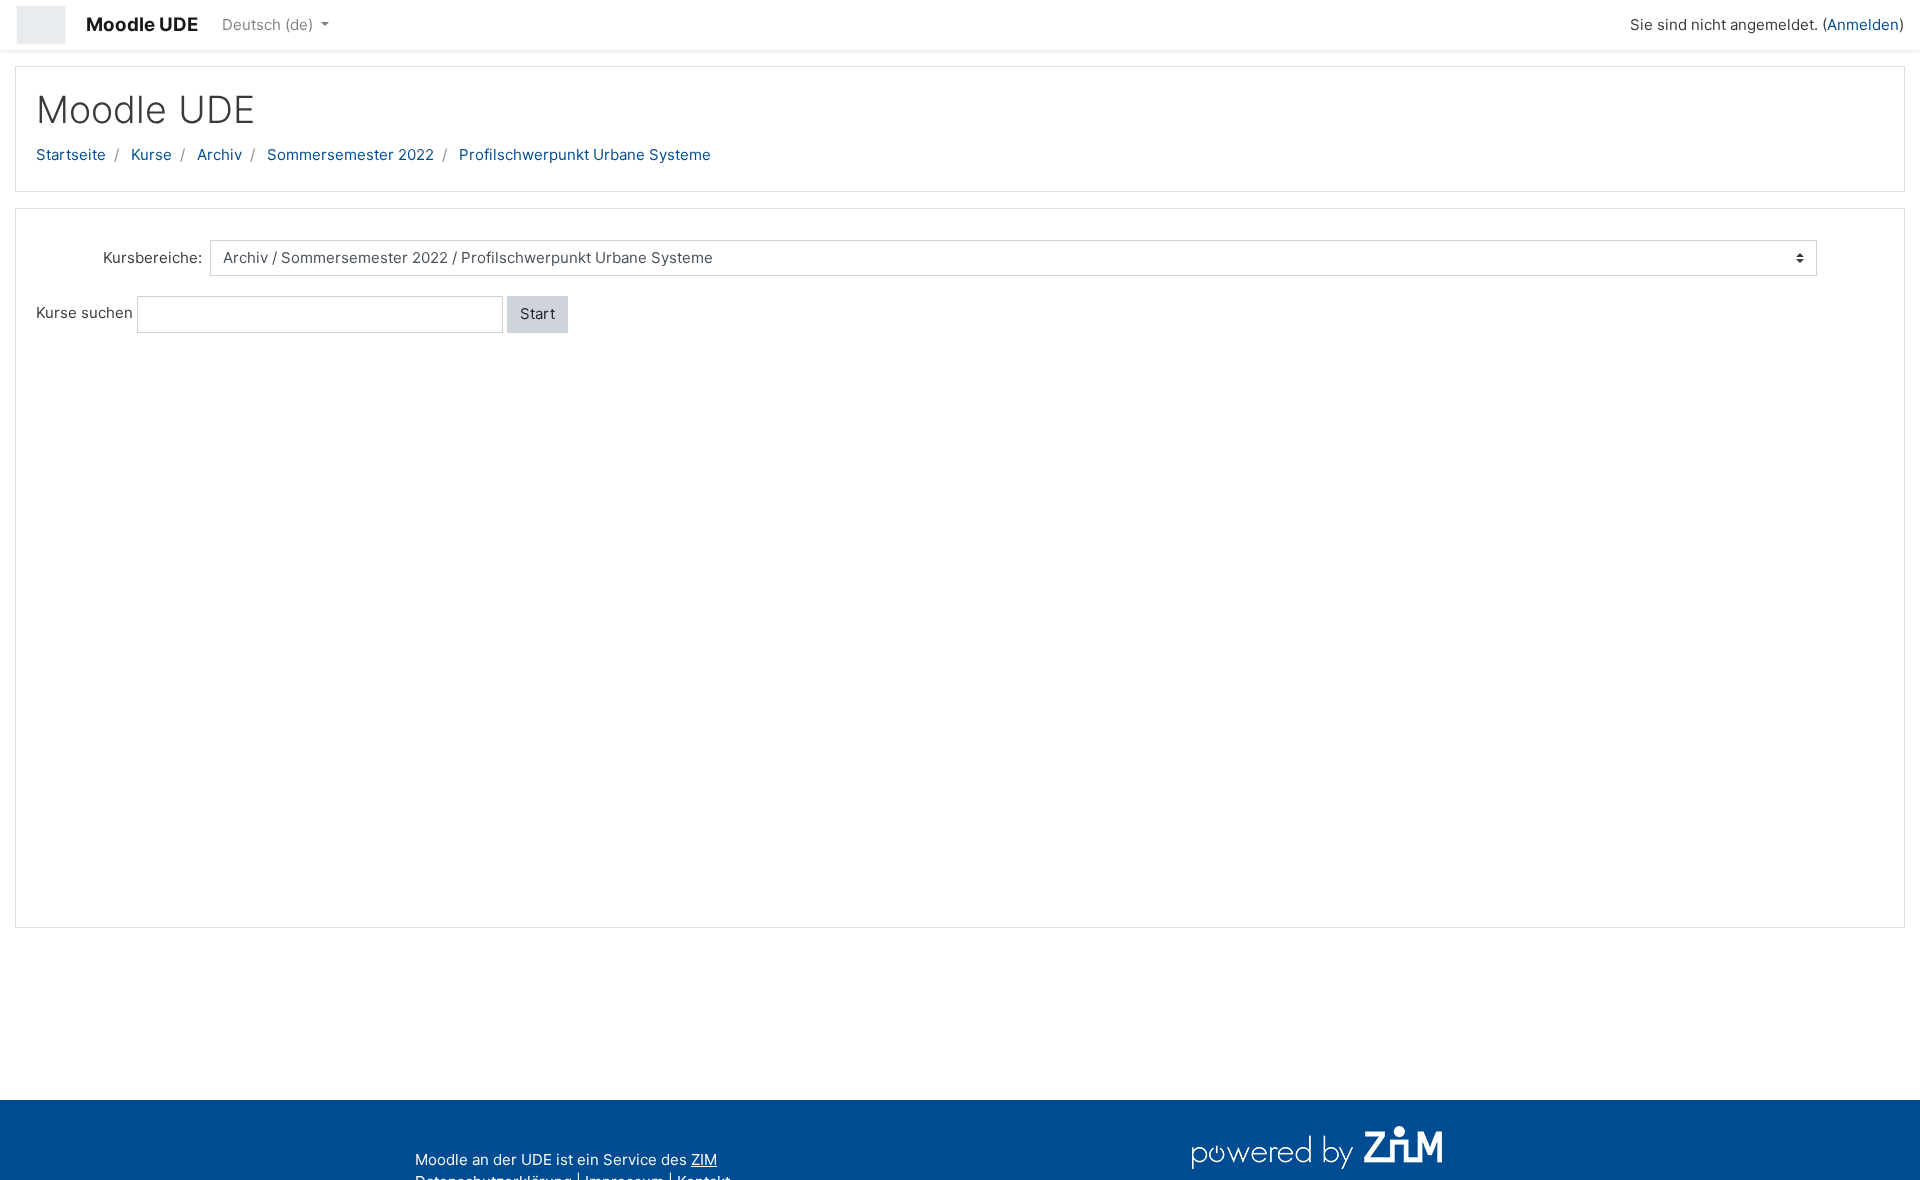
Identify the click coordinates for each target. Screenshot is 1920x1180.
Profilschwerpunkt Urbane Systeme (585, 154)
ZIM (704, 1159)
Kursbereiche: (152, 257)
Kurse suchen (84, 312)
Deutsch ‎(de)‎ (269, 24)
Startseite (71, 154)
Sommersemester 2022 (350, 154)
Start (537, 313)
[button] (1606, 22)
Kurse (151, 154)
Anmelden (1863, 24)
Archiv (219, 154)
